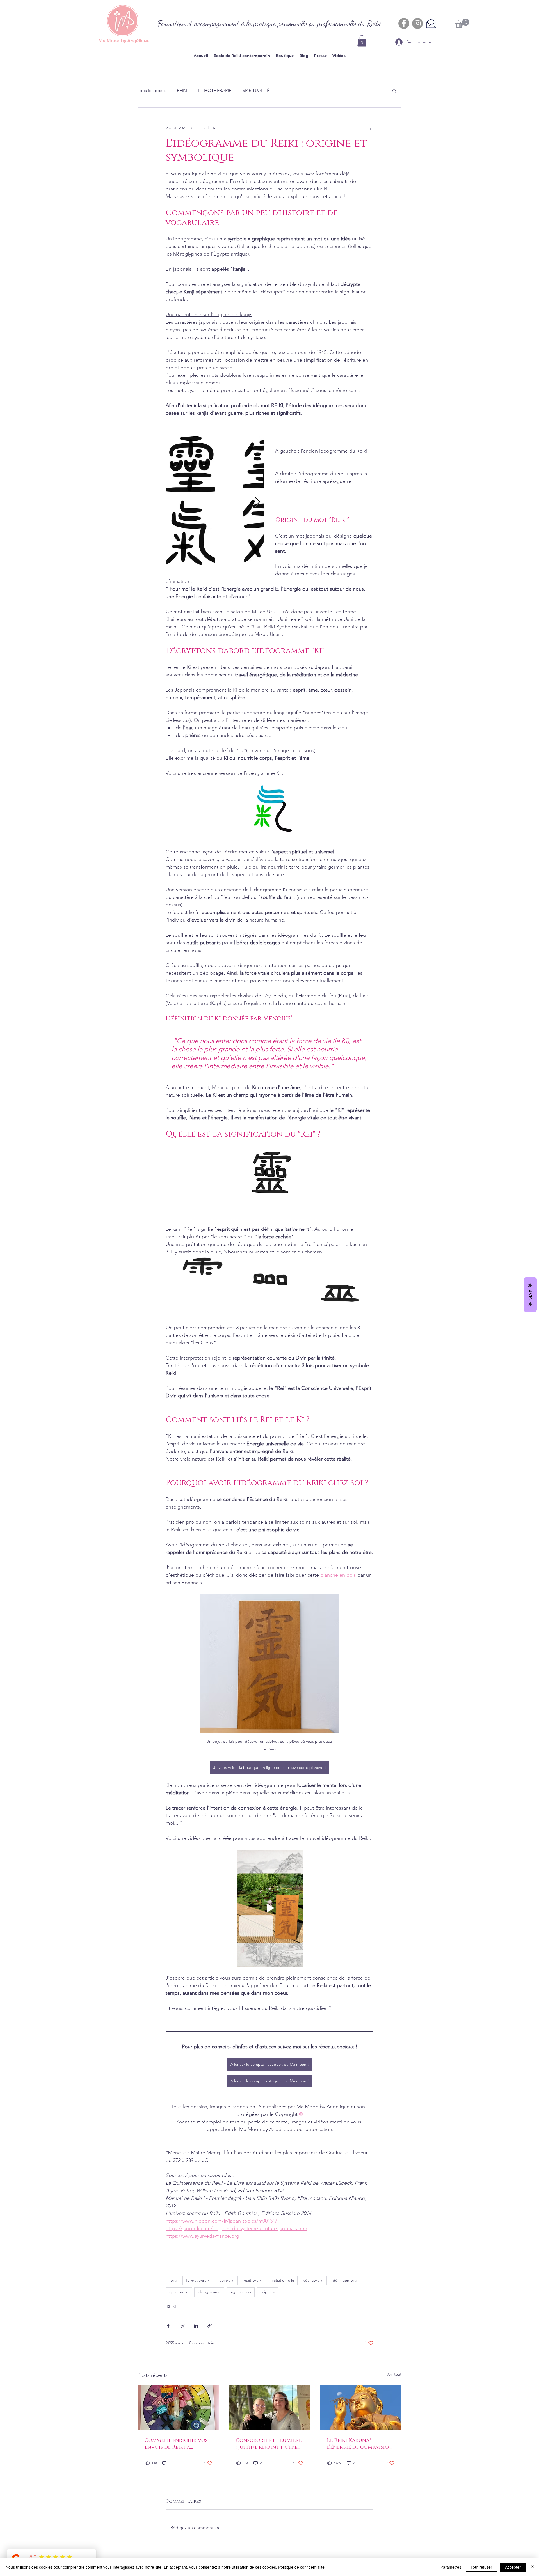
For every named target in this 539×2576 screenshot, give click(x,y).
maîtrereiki (253, 2280)
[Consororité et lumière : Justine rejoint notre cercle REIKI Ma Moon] (270, 2408)
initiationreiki (283, 2280)
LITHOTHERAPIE (215, 90)
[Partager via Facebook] (168, 2326)
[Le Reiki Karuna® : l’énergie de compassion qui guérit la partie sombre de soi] (361, 2408)
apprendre (179, 2292)
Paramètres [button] (451, 2567)
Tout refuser (481, 2567)
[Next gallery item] (257, 502)
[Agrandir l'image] (190, 502)
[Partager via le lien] (210, 2326)
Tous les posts (152, 90)
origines (268, 2292)
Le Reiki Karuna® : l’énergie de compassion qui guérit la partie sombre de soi (360, 2444)
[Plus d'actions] (370, 128)
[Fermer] (532, 2567)
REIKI (182, 90)
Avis (530, 1295)
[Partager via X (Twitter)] (182, 2326)
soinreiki (227, 2280)
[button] (362, 41)
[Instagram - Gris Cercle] (418, 23)
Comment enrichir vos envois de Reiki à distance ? (176, 2444)
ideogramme (209, 2292)
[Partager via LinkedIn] (196, 2326)
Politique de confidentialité (301, 2567)
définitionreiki (345, 2280)
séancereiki (313, 2280)
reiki (173, 2280)
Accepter (513, 2567)
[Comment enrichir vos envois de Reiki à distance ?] (178, 2408)
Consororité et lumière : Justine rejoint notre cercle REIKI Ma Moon (269, 2444)
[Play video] (269, 1908)
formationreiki (198, 2280)
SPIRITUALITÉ (256, 90)
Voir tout (394, 2374)
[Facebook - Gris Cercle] (404, 23)
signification (241, 2292)
